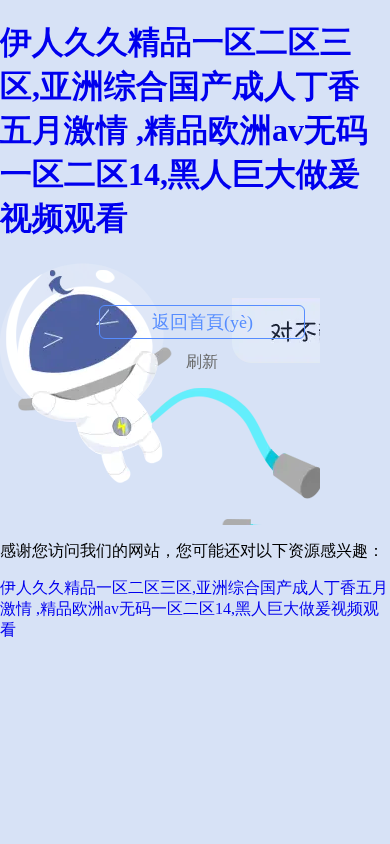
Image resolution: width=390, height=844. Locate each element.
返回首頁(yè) (202, 322)
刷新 (202, 361)
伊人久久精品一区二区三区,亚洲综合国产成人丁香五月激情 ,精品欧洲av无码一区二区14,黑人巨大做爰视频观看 (184, 130)
